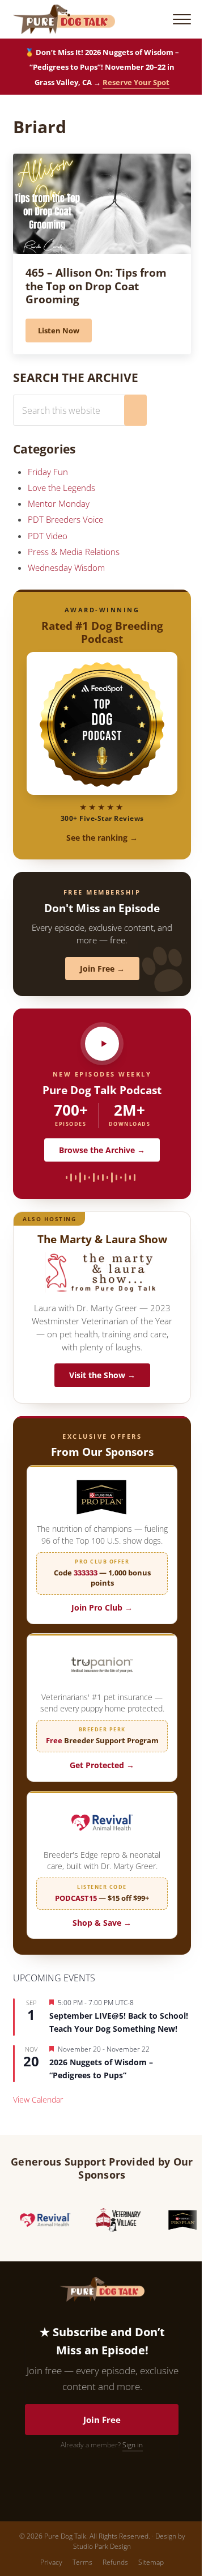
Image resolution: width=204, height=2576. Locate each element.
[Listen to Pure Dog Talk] (102, 1044)
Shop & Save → (102, 1923)
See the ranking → (102, 838)
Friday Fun (48, 472)
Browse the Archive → (102, 1150)
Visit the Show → (102, 1375)
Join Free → (102, 969)
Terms (82, 2562)
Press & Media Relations (74, 552)
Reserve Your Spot (136, 82)
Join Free (102, 2420)
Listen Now (65, 332)
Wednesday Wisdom (66, 567)
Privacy (51, 2562)
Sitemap (151, 2562)
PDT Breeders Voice (65, 519)
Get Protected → (102, 1765)
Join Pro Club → (102, 1607)
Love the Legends (61, 488)
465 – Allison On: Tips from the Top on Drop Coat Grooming (96, 286)
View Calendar (38, 2100)
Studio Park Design (102, 2546)
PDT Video (48, 536)
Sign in (133, 2445)
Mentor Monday (59, 503)
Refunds (115, 2562)
